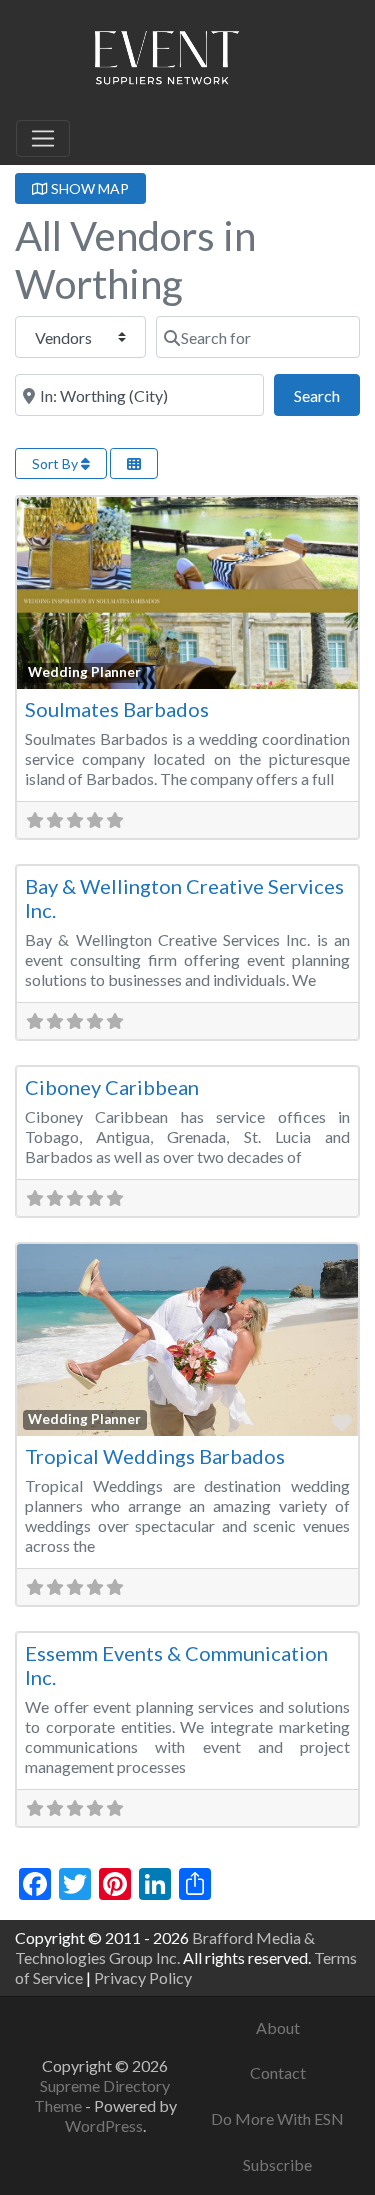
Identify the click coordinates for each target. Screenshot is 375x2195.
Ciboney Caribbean (112, 1087)
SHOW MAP (88, 188)
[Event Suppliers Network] (166, 61)
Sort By (56, 463)
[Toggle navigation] (43, 139)
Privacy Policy (143, 1977)
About (278, 2027)
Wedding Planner (84, 672)
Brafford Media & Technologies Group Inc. (165, 1947)
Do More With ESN (277, 2118)
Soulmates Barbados (117, 709)
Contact (278, 2072)
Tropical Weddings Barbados (155, 1456)
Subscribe (277, 2164)
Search (327, 395)
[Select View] (134, 463)
